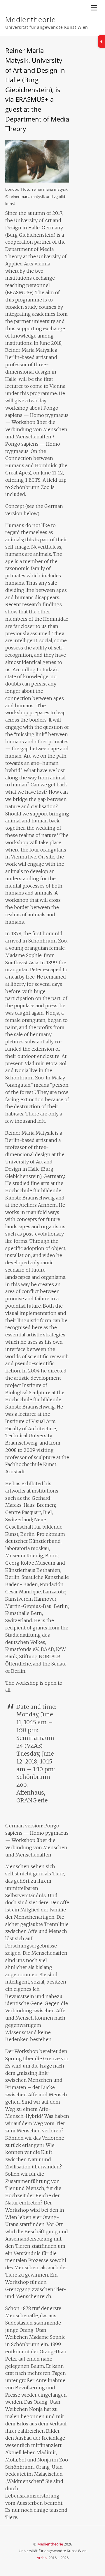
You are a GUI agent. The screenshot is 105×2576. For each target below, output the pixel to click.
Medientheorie (50, 2544)
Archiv (42, 2558)
